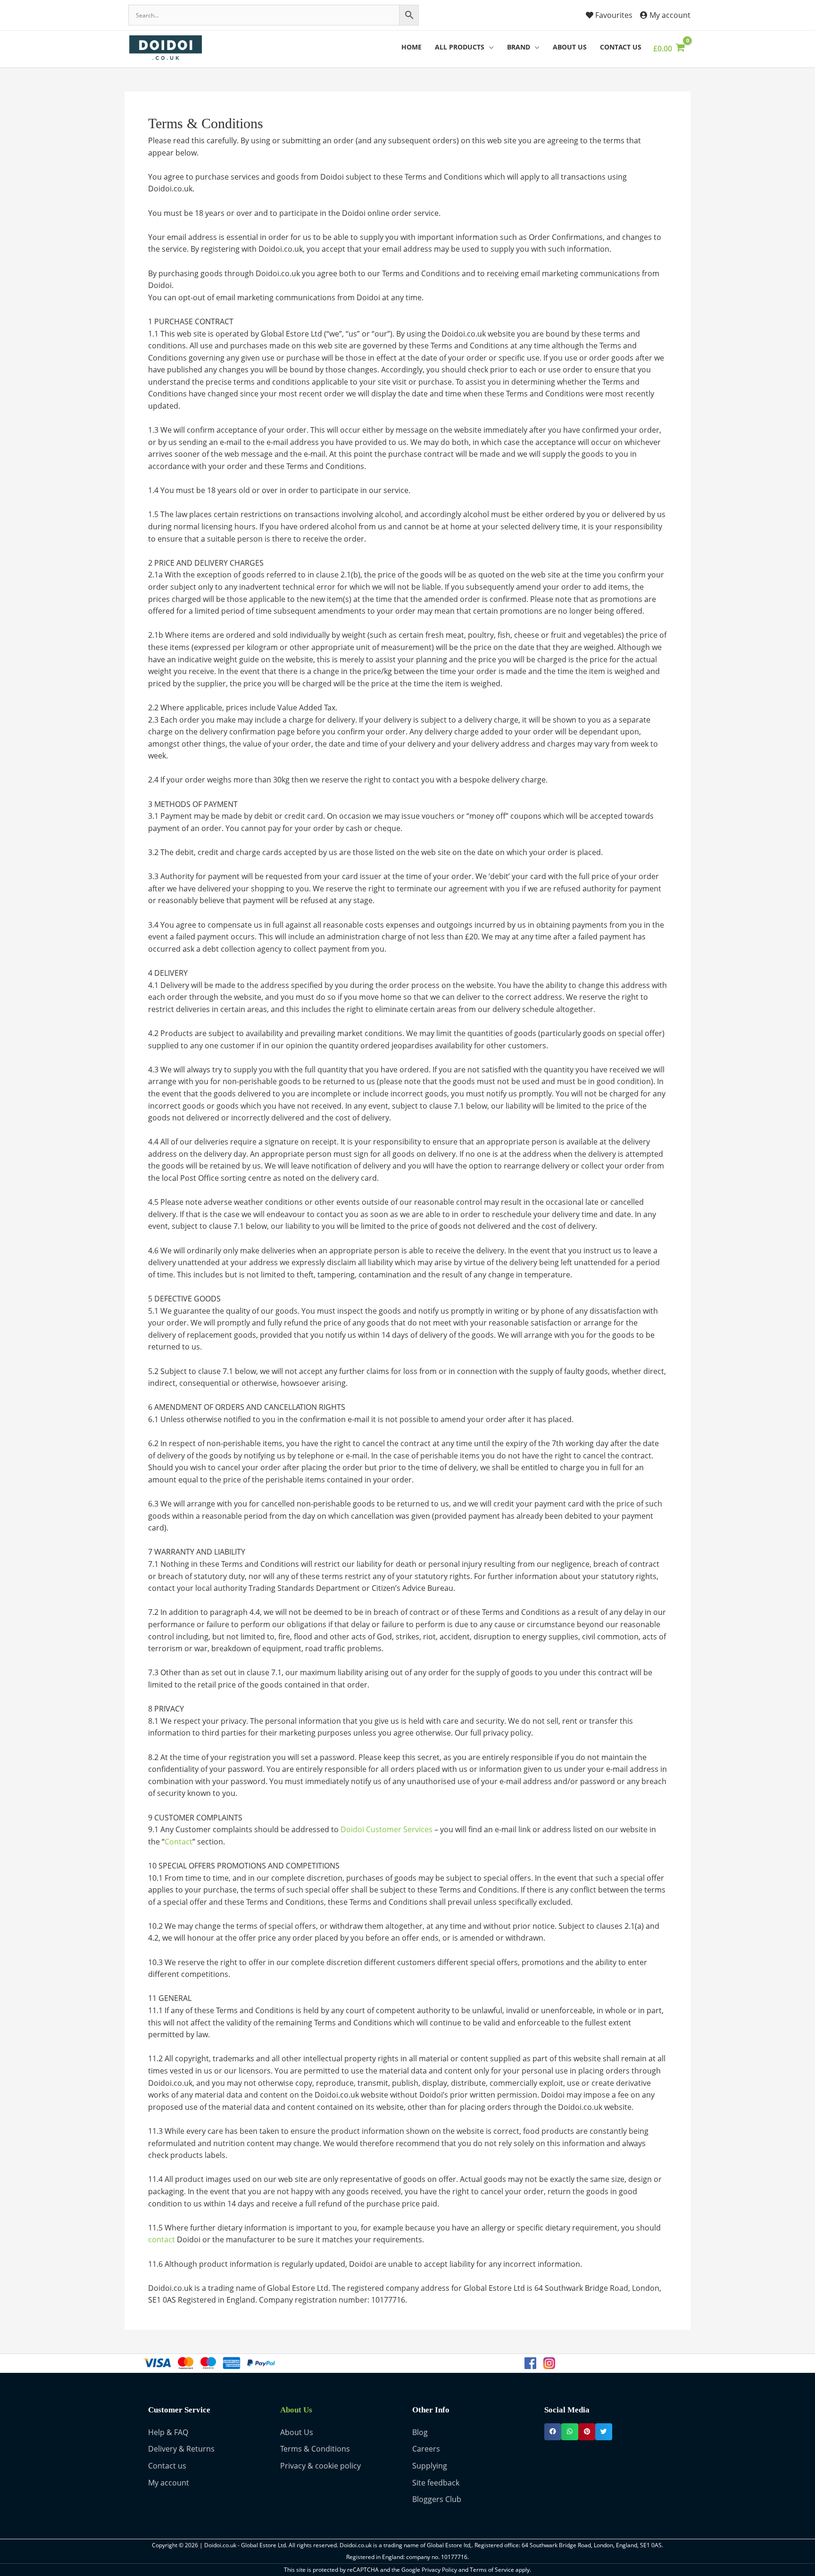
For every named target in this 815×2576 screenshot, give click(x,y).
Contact (179, 1842)
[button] (553, 2432)
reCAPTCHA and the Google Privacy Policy (402, 2570)
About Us (296, 2410)
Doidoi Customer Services (387, 1829)
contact (162, 2239)
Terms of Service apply (500, 2570)
